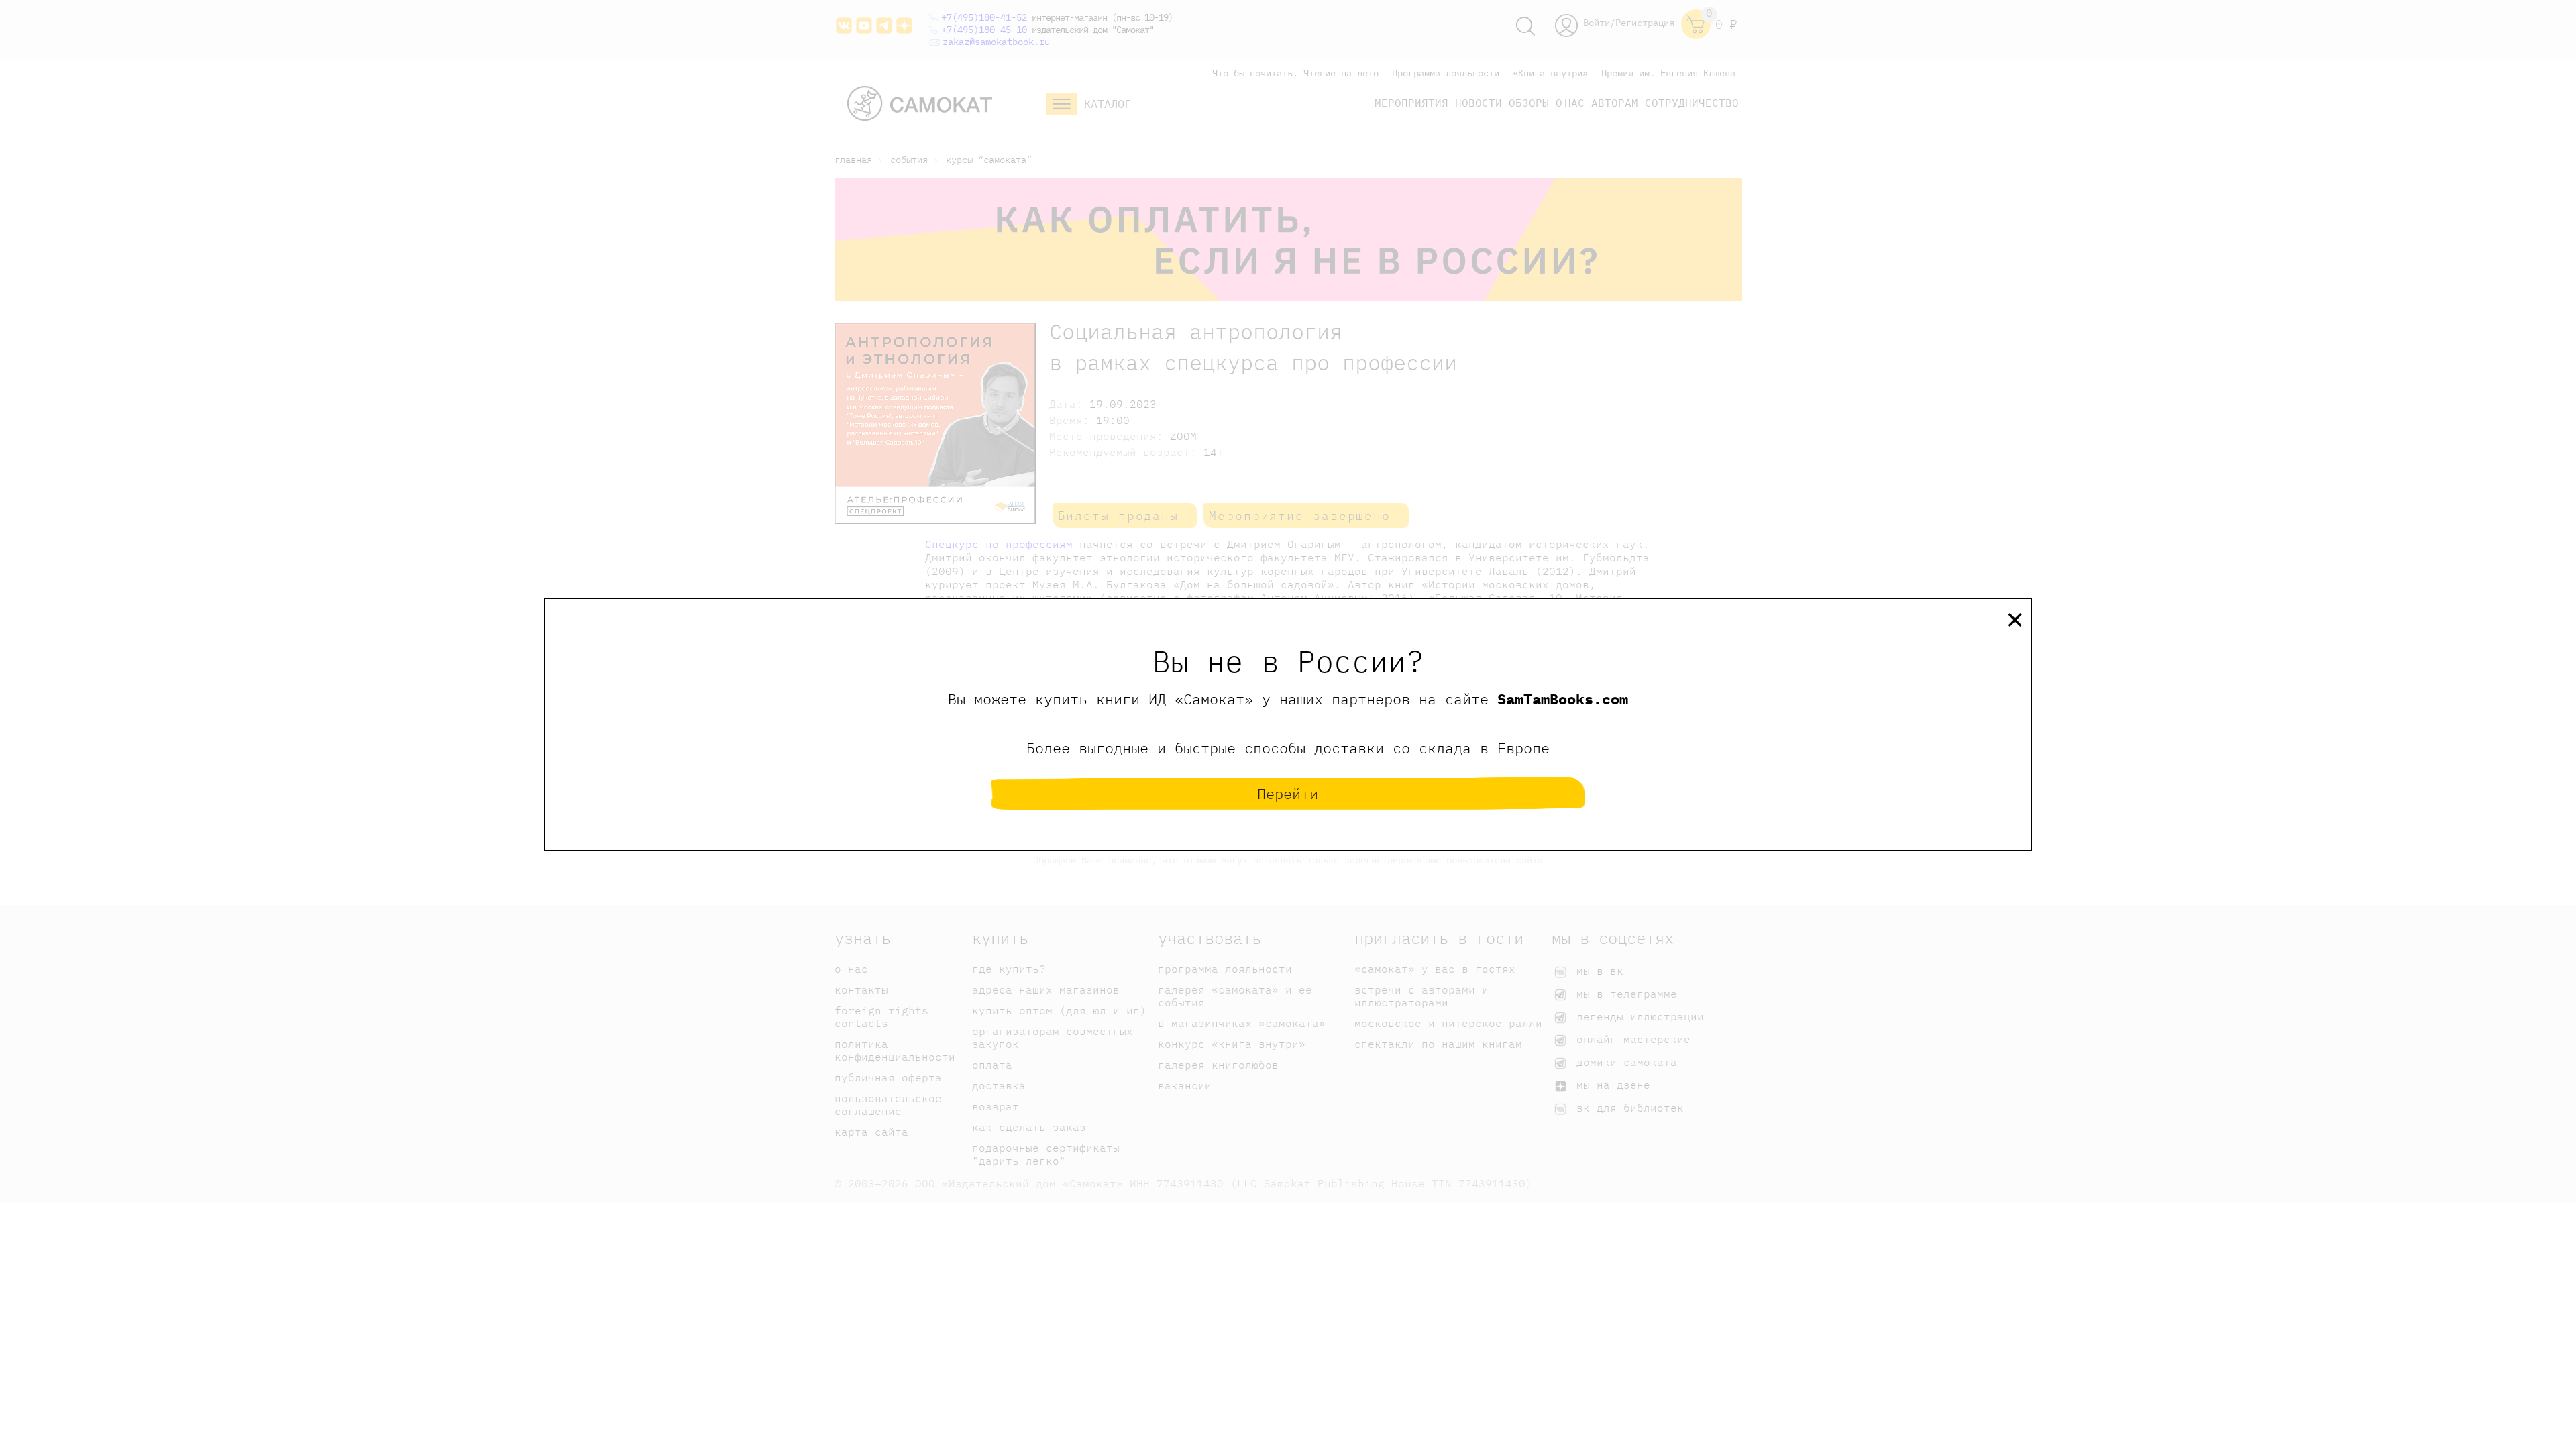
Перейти (1288, 793)
